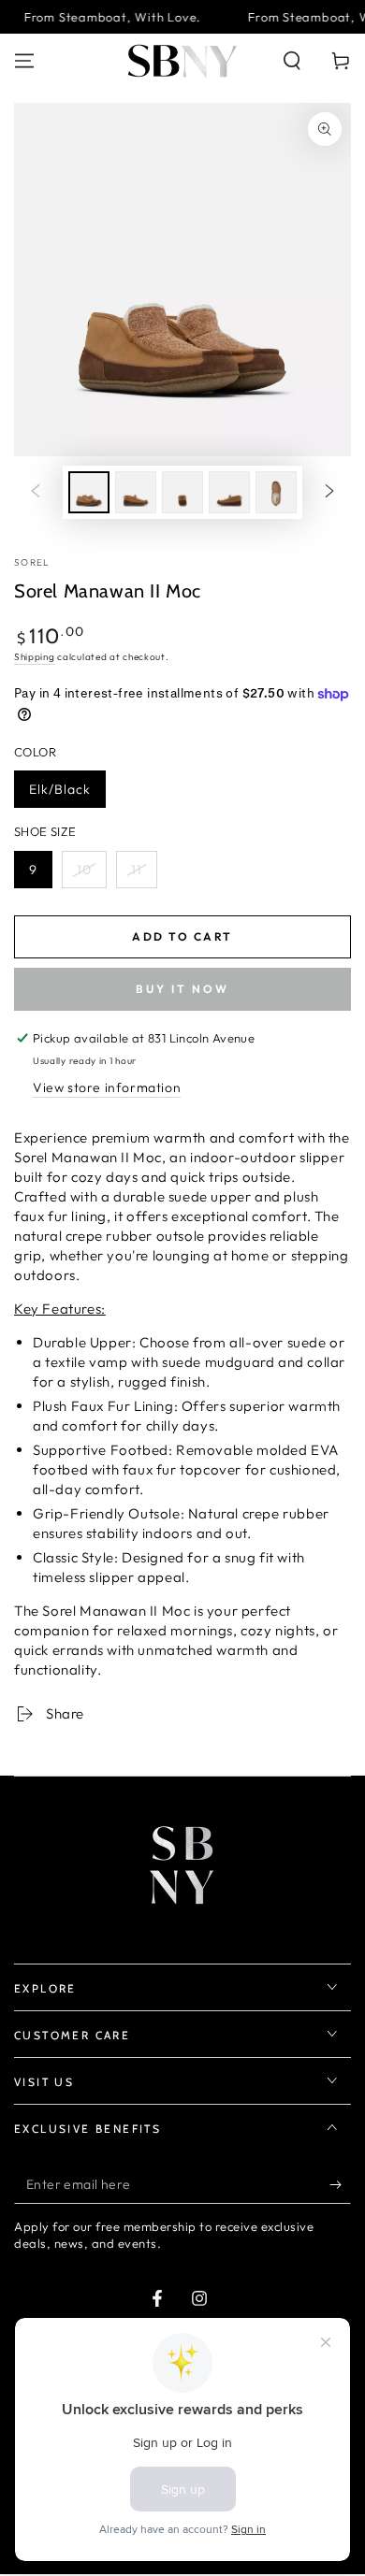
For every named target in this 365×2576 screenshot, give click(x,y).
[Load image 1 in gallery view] (89, 492)
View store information (107, 1087)
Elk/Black (60, 789)
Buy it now (182, 989)
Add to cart (182, 936)
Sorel (32, 562)
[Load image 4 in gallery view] (229, 492)
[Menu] (24, 61)
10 (84, 870)
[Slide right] (329, 492)
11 (137, 870)
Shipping (35, 657)
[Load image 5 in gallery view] (276, 492)
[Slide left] (36, 492)
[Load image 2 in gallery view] (136, 492)
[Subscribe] (340, 2185)
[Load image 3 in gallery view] (182, 492)
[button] (292, 61)
